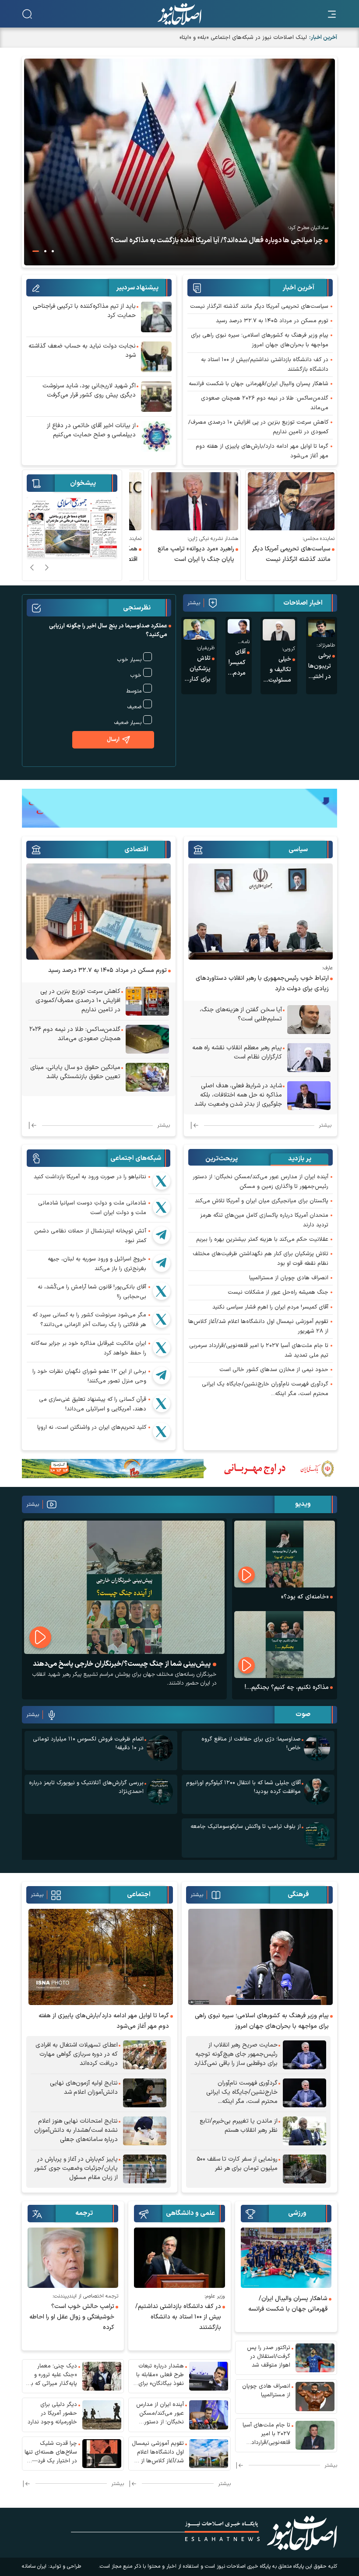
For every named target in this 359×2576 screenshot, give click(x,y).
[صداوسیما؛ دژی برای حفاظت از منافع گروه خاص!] (317, 1748)
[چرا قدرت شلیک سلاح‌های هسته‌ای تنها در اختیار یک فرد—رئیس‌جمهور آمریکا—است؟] (102, 2454)
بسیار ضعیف (128, 723)
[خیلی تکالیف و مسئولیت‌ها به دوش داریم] (279, 630)
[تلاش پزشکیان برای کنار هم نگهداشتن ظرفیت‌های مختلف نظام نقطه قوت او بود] (199, 629)
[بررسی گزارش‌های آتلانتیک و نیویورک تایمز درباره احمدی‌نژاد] (160, 1792)
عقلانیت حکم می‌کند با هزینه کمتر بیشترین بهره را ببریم (262, 1239)
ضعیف (134, 707)
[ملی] (179, 1468)
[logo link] (179, 14)
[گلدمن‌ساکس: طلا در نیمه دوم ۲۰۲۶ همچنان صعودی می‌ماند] (147, 1039)
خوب (136, 675)
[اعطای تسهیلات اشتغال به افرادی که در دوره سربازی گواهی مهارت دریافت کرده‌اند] (145, 2055)
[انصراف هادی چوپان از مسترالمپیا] (315, 2396)
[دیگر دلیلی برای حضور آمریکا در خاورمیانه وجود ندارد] (102, 2415)
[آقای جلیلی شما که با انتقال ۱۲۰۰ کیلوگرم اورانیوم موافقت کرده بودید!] (317, 1792)
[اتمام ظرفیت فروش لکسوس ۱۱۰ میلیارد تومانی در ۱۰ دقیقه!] (160, 1748)
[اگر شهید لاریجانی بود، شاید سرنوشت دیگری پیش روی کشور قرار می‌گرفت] (156, 397)
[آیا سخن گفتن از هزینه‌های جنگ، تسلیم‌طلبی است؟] (309, 1020)
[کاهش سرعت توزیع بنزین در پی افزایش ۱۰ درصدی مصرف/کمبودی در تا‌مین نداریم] (147, 1001)
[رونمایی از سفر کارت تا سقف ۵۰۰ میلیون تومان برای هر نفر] (304, 2169)
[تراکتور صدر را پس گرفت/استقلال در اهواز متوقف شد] (315, 2358)
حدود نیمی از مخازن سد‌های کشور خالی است (274, 1370)
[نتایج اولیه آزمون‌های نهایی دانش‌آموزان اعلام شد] (145, 2093)
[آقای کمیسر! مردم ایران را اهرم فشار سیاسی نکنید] (239, 626)
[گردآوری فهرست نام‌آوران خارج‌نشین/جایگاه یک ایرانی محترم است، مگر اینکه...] (304, 2093)
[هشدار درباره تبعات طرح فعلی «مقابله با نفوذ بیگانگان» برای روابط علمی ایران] (209, 2376)
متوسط (134, 691)
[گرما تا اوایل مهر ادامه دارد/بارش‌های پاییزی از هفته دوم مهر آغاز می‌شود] (101, 1957)
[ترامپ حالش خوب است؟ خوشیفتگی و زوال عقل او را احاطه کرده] (73, 2258)
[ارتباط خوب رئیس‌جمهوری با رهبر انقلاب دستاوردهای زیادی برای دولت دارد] (260, 912)
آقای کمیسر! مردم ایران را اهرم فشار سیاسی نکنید (270, 1307)
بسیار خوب (129, 660)
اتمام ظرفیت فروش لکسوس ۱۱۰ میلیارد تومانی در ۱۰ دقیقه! (88, 1744)
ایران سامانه (34, 2566)
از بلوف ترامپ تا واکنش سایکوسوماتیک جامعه (246, 1827)
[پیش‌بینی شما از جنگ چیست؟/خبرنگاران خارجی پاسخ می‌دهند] (124, 1587)
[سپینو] (179, 808)
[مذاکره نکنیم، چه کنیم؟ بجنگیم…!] (285, 1645)
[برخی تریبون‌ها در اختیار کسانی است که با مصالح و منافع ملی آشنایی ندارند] (322, 628)
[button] (53, 251)
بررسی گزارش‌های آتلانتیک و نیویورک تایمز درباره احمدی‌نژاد (86, 1787)
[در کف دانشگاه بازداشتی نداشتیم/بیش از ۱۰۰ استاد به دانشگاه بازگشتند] (179, 2258)
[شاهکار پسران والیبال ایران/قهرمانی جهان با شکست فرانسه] (286, 2258)
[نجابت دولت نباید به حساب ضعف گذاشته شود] (156, 357)
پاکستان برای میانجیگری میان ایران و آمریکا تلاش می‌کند (262, 1201)
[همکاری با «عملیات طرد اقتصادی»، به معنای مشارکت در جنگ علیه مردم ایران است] (175, 501)
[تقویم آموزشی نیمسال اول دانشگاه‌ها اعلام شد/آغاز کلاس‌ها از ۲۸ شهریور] (209, 2454)
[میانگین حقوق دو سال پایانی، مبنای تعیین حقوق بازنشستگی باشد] (147, 1077)
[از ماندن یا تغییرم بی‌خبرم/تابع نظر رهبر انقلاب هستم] (304, 2131)
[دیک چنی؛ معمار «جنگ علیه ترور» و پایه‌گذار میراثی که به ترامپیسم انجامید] (102, 2376)
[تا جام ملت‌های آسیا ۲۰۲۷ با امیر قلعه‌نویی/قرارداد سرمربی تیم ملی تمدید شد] (315, 2435)
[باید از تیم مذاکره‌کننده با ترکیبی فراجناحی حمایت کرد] (156, 317)
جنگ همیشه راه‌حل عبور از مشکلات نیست (278, 1292)
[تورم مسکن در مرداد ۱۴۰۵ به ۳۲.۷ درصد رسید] (99, 912)
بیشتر (194, 603)
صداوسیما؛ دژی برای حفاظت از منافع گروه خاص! (251, 1744)
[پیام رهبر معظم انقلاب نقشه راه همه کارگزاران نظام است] (309, 1058)
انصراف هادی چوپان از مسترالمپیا (289, 1278)
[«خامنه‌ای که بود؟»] (285, 1554)
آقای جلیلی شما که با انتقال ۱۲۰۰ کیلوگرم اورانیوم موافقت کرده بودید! (243, 1787)
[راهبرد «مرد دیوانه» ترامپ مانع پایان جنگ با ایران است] (271, 501)
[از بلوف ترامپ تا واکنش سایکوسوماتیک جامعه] (317, 1835)
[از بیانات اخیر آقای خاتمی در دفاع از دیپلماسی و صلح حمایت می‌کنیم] (156, 436)
